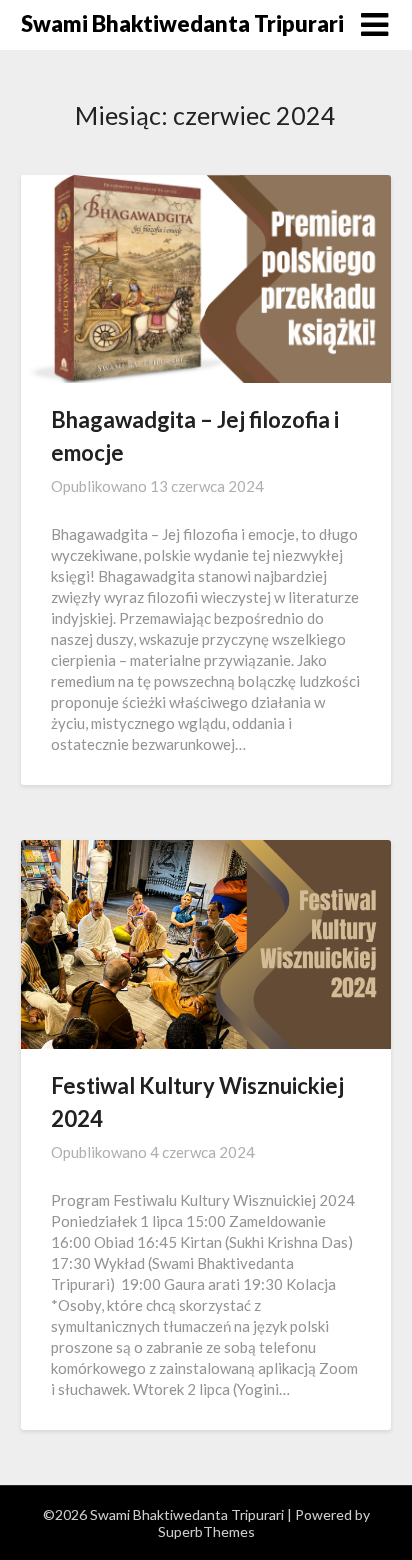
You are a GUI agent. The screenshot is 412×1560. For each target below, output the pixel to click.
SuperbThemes (206, 1531)
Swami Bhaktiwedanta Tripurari (182, 23)
